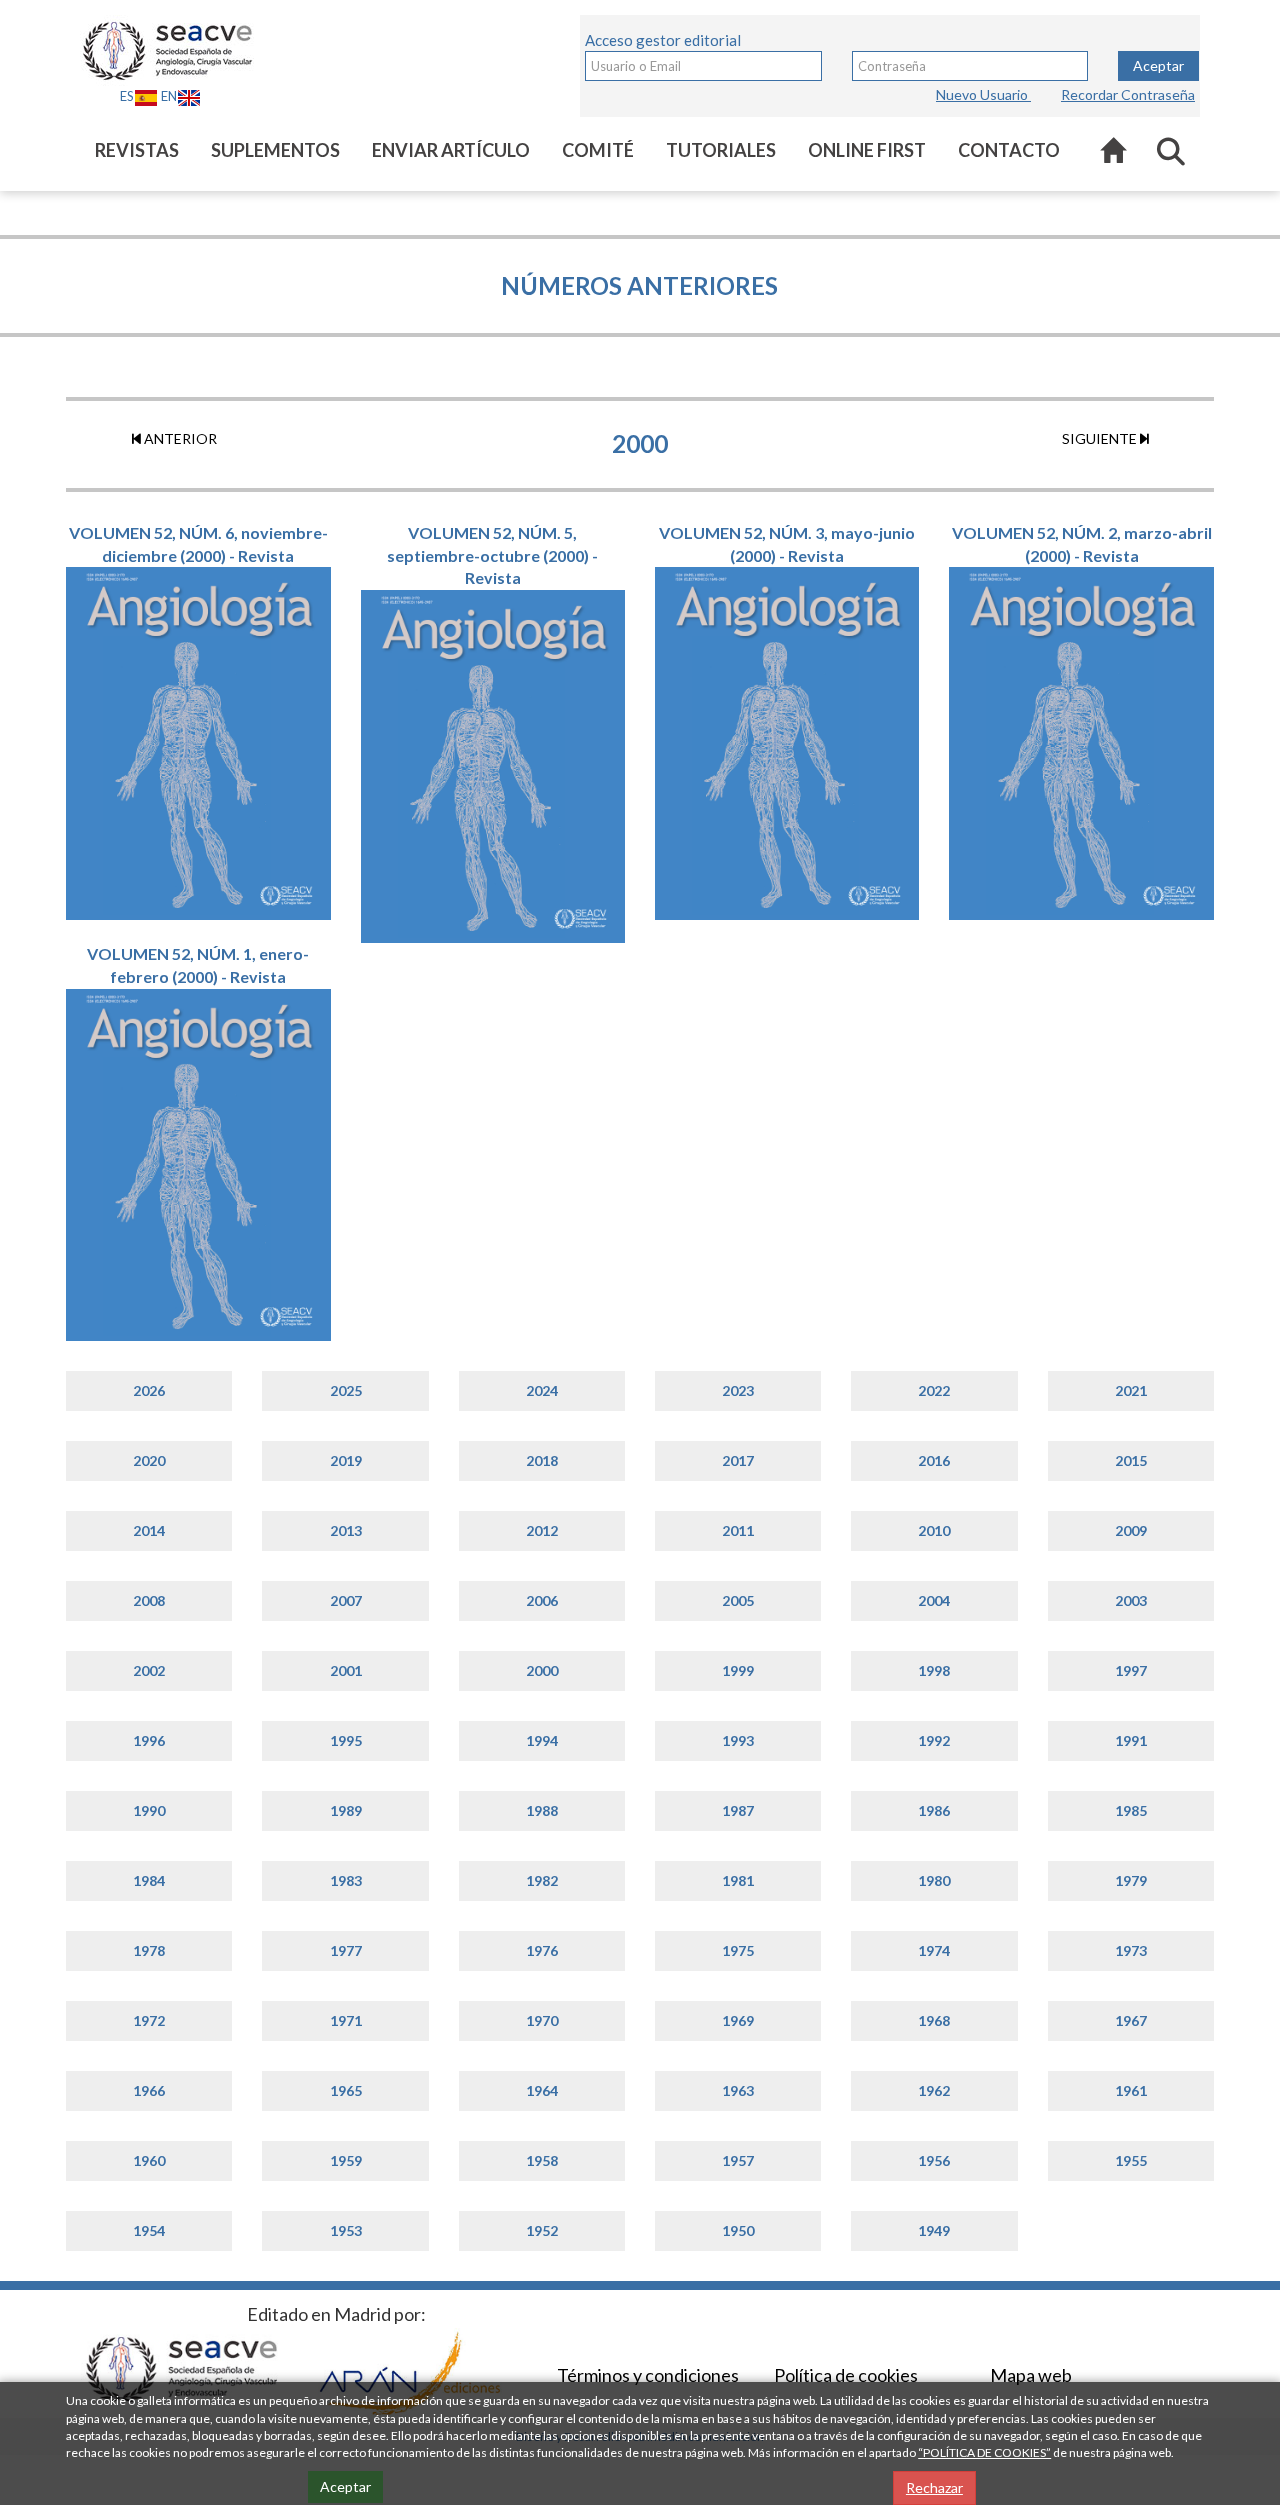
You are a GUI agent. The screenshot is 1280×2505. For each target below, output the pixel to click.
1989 (346, 1810)
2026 (149, 1390)
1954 (149, 2230)
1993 (738, 1740)
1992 (934, 1740)
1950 (738, 2230)
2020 (149, 1460)
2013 (346, 1530)
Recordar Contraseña (1128, 94)
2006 (542, 1600)
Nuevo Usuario (983, 94)
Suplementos (275, 150)
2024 (542, 1390)
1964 (542, 2090)
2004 (934, 1600)
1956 (934, 2160)
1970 (542, 2020)
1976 (542, 1950)
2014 (149, 1530)
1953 (346, 2230)
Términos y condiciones (648, 2375)
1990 (149, 1810)
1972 (149, 2020)
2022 (934, 1390)
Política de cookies (846, 2375)
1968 (934, 2020)
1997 (1131, 1670)
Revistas (137, 150)
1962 (934, 2090)
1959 (346, 2160)
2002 (149, 1670)
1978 (149, 1950)
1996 (149, 1740)
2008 (149, 1600)
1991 (1131, 1740)
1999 (738, 1670)
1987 (738, 1810)
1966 (149, 2090)
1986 (934, 1810)
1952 (542, 2230)
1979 (1131, 1880)
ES (127, 96)
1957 (738, 2160)
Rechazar (934, 2487)
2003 (1131, 1600)
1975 (738, 1950)
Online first (867, 150)
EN (169, 96)
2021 (1131, 1390)
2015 (1131, 1460)
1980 (934, 1880)
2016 (934, 1460)
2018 (542, 1460)
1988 (542, 1810)
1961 (1131, 2090)
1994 (542, 1740)
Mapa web (1031, 2375)
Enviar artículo (451, 150)
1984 (149, 1880)
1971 (346, 2020)
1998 (934, 1670)
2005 (738, 1600)
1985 (1131, 1810)
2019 (346, 1460)
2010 (934, 1530)
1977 (346, 1950)
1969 (738, 2020)
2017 (738, 1460)
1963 (738, 2090)
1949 (934, 2230)
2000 (542, 1670)
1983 (346, 1880)
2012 (542, 1530)
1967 (1131, 2020)
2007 (346, 1600)
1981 (738, 1880)
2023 (738, 1390)
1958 (542, 2160)
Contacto (1009, 150)
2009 (1131, 1530)
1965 (346, 2090)
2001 (346, 1670)
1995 (346, 1740)
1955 (1131, 2160)
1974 (934, 1950)
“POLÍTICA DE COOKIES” (984, 2452)
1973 (1131, 1950)
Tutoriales (721, 150)
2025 (346, 1390)
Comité (598, 150)
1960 (149, 2160)
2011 (738, 1530)
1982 (542, 1880)
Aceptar (1158, 65)
